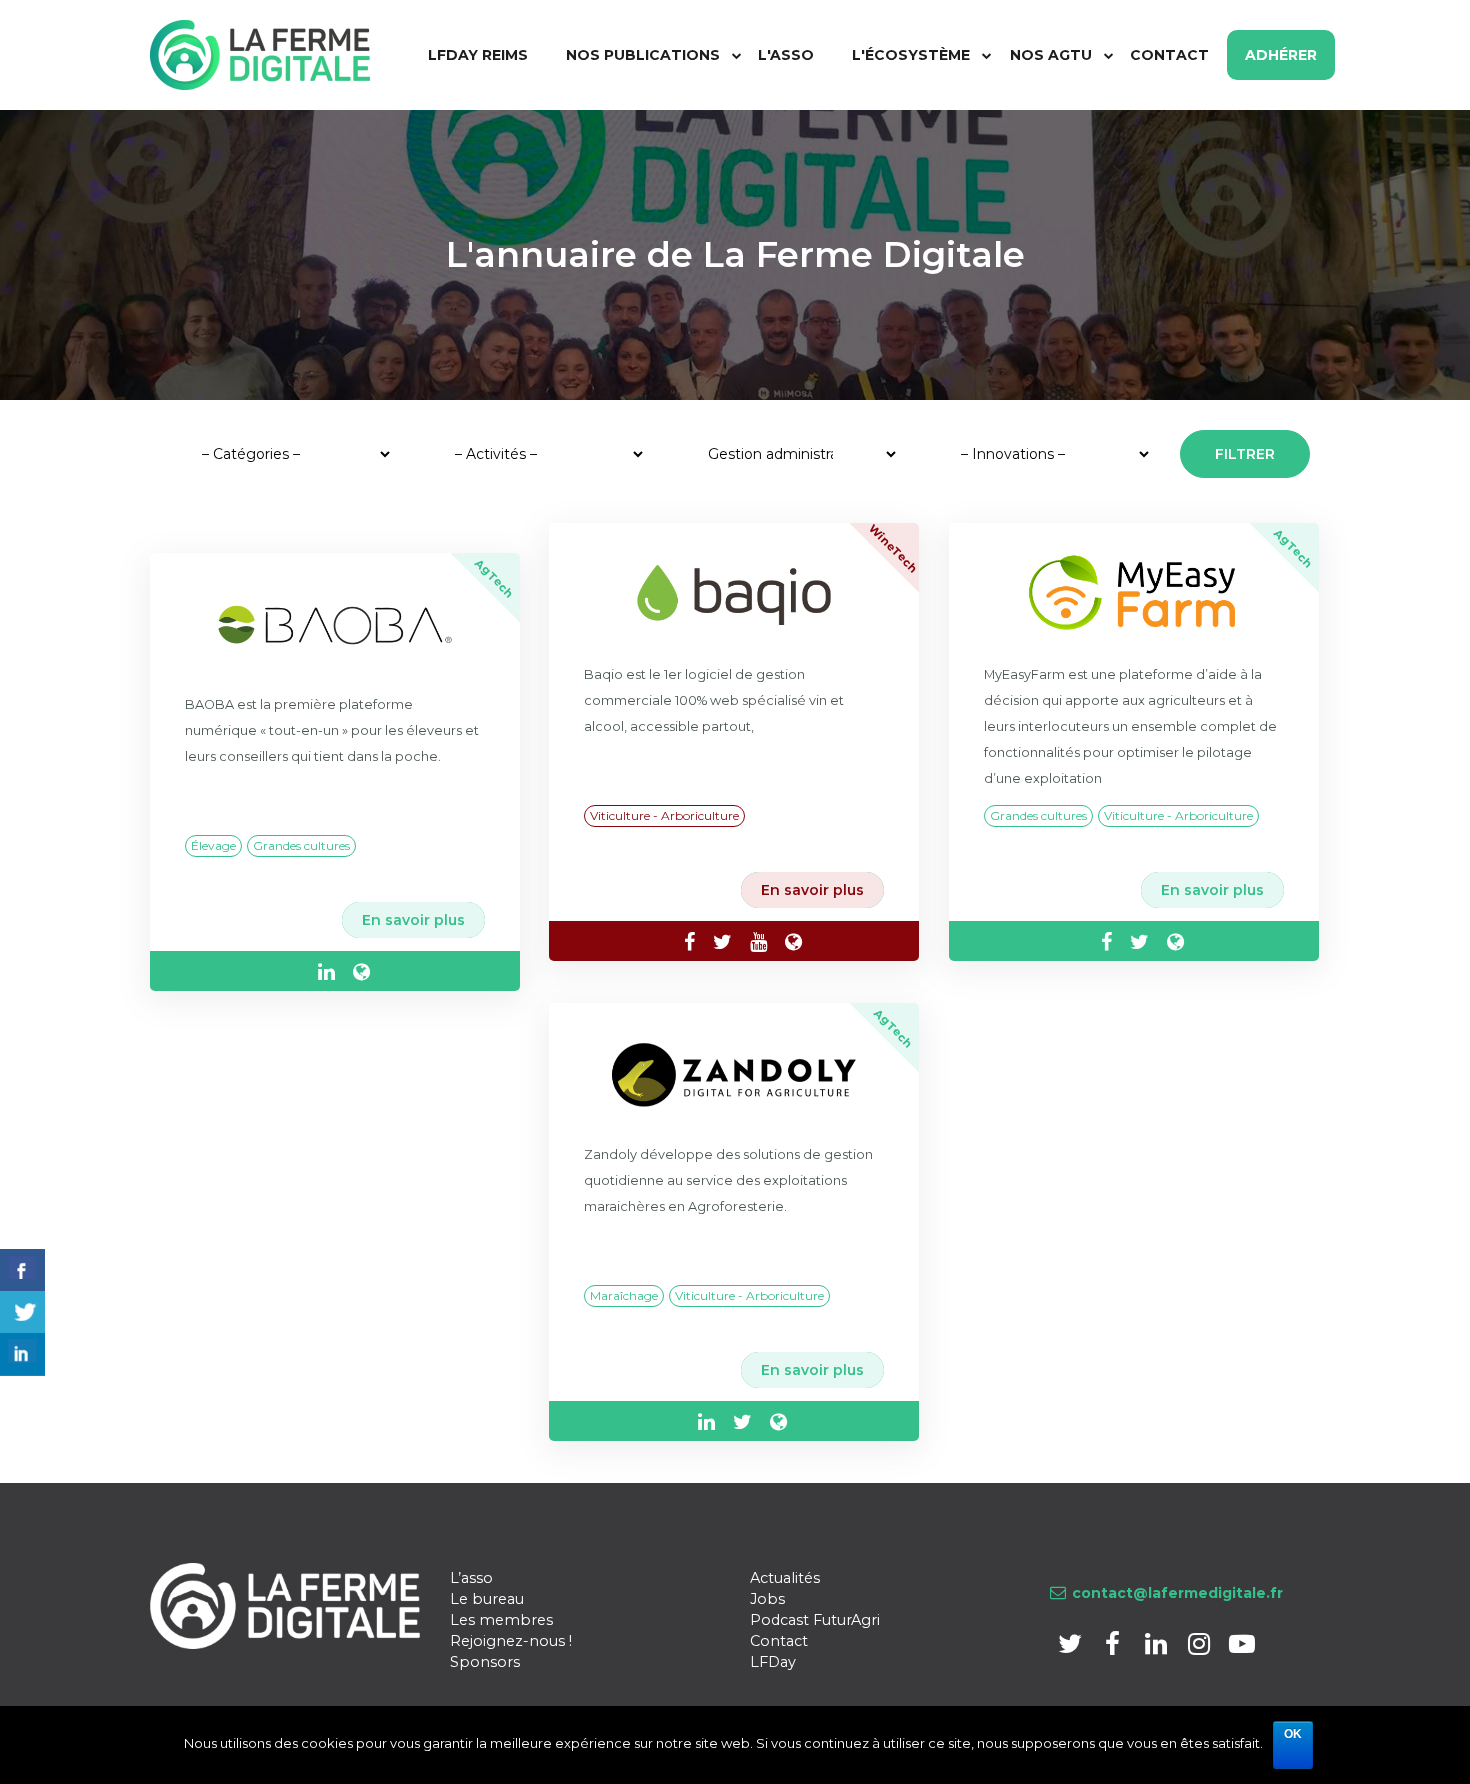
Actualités (785, 1578)
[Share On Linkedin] (22, 1354)
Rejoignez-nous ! (511, 1641)
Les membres (501, 1620)
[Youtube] (1241, 1647)
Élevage (213, 845)
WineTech (893, 548)
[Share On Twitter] (22, 1312)
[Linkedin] (1157, 1647)
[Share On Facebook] (22, 1270)
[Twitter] (1071, 1647)
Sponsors (485, 1662)
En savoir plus (413, 920)
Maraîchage (624, 1295)
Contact (779, 1641)
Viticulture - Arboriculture (664, 815)
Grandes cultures (301, 845)
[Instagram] (1200, 1647)
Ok (1293, 1734)
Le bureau (487, 1599)
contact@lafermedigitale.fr (1177, 1593)
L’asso (471, 1578)
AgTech (494, 578)
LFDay (773, 1662)
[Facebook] (1114, 1647)
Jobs (767, 1599)
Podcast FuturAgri (815, 1620)
